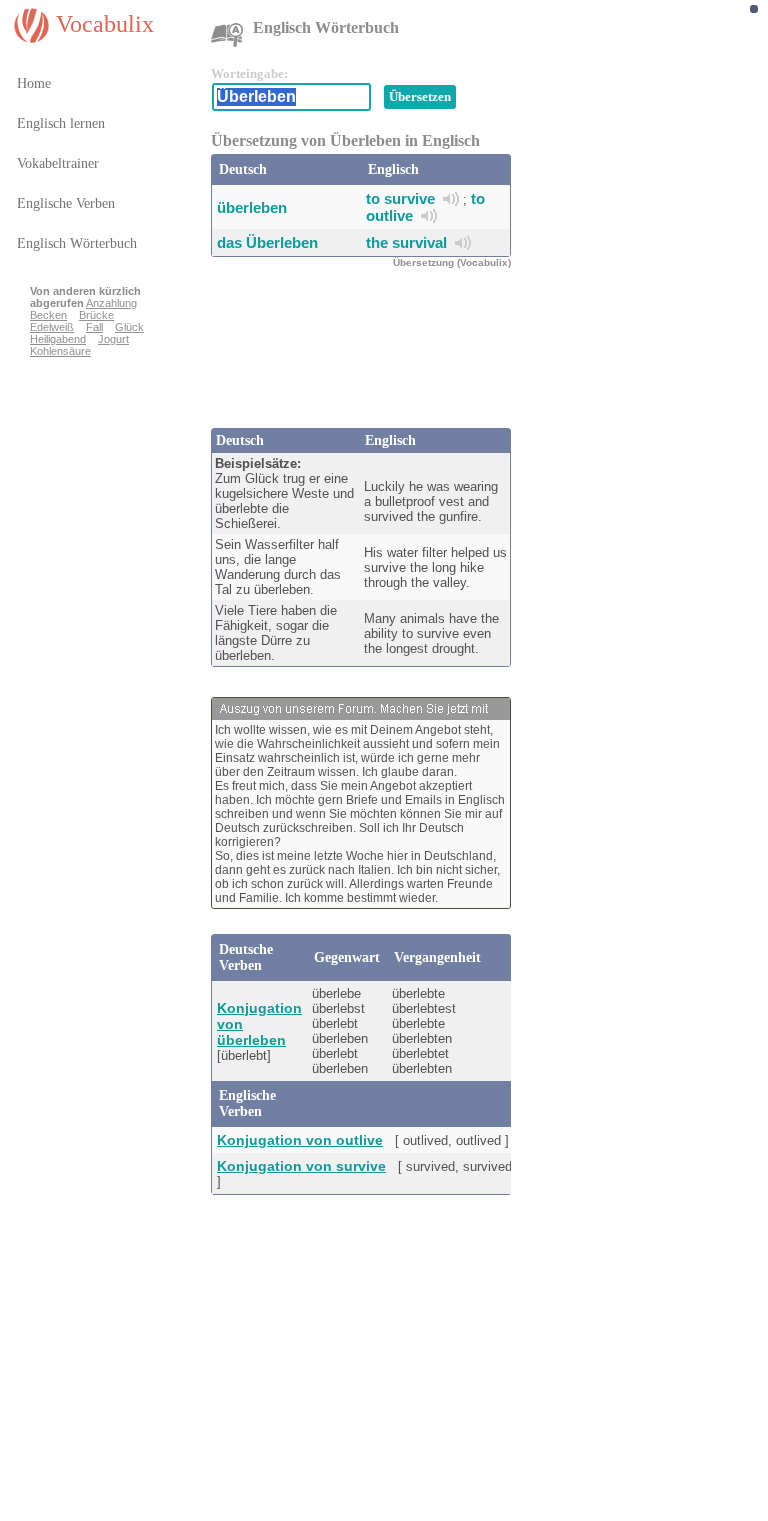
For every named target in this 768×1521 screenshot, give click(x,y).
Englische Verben (66, 203)
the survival (406, 242)
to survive (400, 198)
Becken (48, 315)
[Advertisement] (371, 358)
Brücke (96, 315)
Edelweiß (52, 327)
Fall (94, 327)
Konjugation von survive (301, 1166)
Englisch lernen (61, 123)
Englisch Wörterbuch (77, 243)
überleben (252, 207)
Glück (129, 327)
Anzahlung (111, 303)
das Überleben (267, 242)
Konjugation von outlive (300, 1140)
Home (34, 83)
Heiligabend (58, 339)
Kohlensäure (60, 351)
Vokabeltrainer (58, 163)
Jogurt (113, 339)
